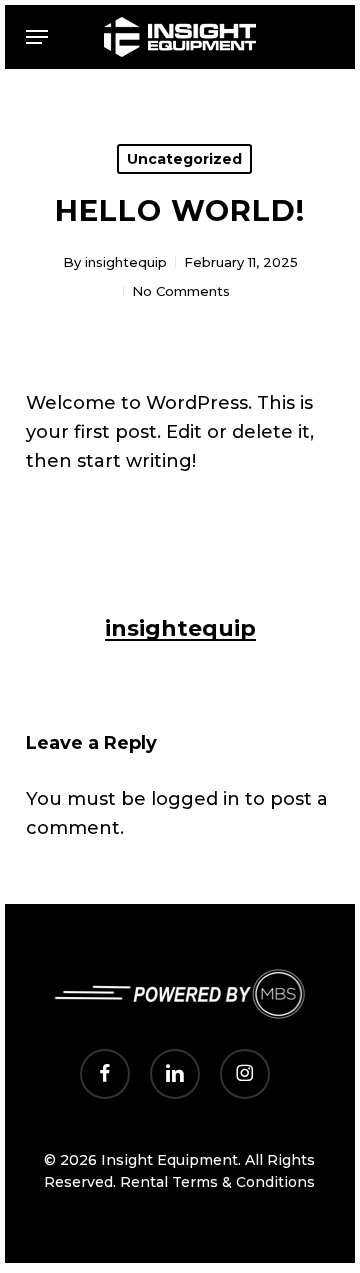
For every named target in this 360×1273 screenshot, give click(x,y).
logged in (195, 799)
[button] (37, 37)
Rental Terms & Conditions (217, 1182)
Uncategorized (184, 159)
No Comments (181, 291)
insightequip (126, 262)
